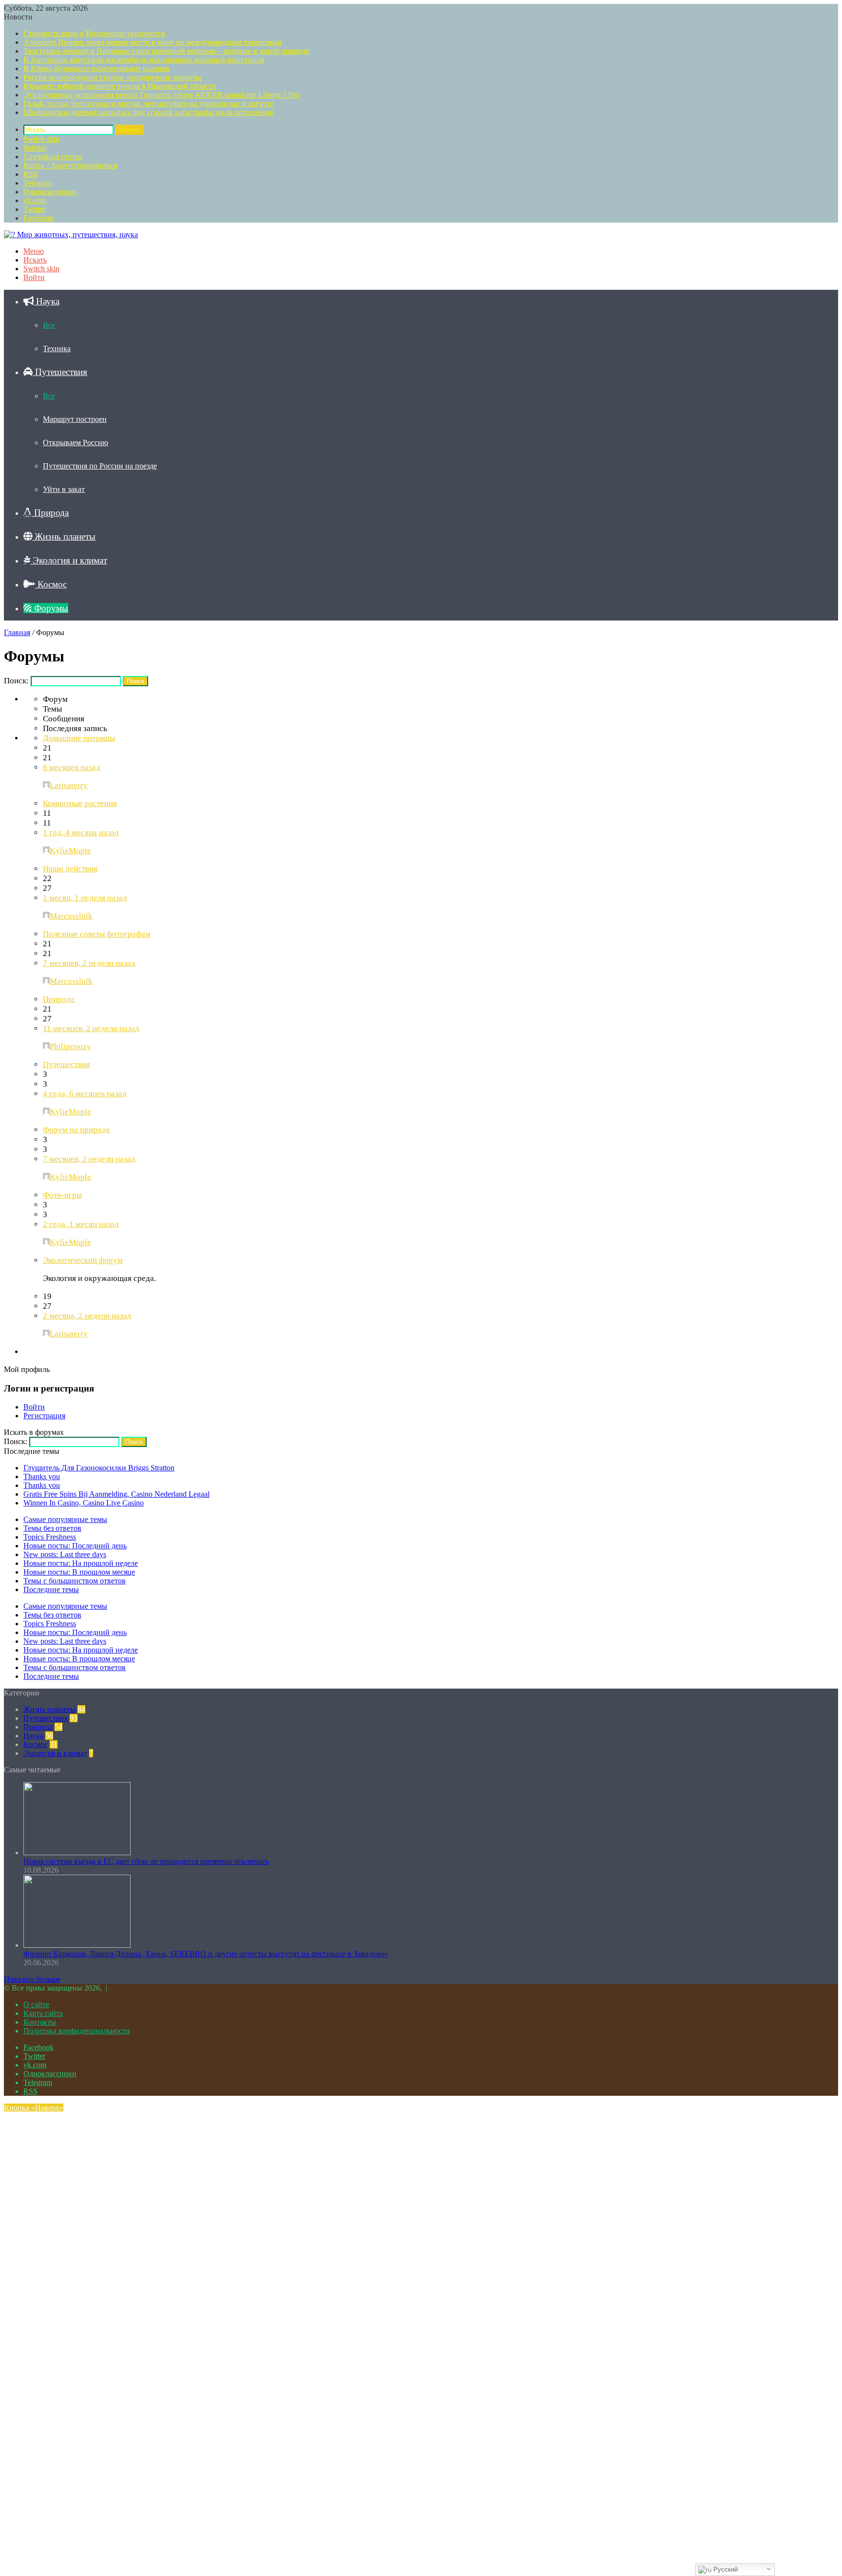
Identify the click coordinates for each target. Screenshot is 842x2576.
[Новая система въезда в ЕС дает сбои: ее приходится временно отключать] (77, 1852)
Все (49, 325)
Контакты (40, 2022)
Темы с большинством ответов (75, 1581)
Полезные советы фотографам (97, 934)
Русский (725, 2569)
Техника (57, 348)
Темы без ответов (52, 1528)
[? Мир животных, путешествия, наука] (71, 235)
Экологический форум (83, 1260)
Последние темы (51, 1589)
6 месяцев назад (72, 767)
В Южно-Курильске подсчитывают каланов (96, 68)
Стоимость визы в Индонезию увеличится (94, 33)
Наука (47, 301)
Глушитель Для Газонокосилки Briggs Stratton (99, 1468)
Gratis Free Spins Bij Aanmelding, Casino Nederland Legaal (116, 1494)
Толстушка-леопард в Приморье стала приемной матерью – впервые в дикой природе (166, 51)
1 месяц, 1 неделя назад (85, 898)
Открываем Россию (76, 442)
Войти (34, 1407)
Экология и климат (69, 560)
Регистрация (44, 1416)
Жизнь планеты (64, 536)
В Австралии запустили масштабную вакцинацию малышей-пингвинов (144, 60)
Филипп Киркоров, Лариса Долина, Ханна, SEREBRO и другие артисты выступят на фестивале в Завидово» (206, 1954)
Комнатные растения (80, 803)
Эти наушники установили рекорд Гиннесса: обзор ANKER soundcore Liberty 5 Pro (161, 95)
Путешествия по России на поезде (100, 466)
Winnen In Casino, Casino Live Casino (84, 1503)
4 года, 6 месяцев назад (85, 1094)
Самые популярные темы (65, 1519)
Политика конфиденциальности (77, 2031)
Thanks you (42, 1476)
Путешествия (60, 372)
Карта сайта (43, 2013)
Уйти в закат (64, 489)
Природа (50, 513)
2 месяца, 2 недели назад (87, 1316)
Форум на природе (77, 1130)
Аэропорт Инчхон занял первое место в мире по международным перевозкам (153, 42)
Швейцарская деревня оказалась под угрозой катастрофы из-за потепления (148, 112)
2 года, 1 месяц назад (81, 1224)
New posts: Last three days (65, 1554)
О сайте (36, 2004)
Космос (51, 584)
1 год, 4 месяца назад (81, 833)
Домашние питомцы (79, 738)
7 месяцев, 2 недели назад (89, 963)
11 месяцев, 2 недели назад (91, 1028)
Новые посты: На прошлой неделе (81, 1563)
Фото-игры (62, 1195)
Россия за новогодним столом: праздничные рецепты (112, 77)
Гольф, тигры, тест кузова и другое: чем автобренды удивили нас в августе (148, 103)
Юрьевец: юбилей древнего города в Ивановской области (120, 86)
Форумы (50, 608)
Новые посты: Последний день (75, 1546)
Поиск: (16, 681)
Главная (17, 632)
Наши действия (70, 869)
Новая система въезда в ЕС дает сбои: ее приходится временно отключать (146, 1861)
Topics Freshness (50, 1537)
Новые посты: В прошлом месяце (79, 1572)
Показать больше (32, 1979)
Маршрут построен (75, 419)
